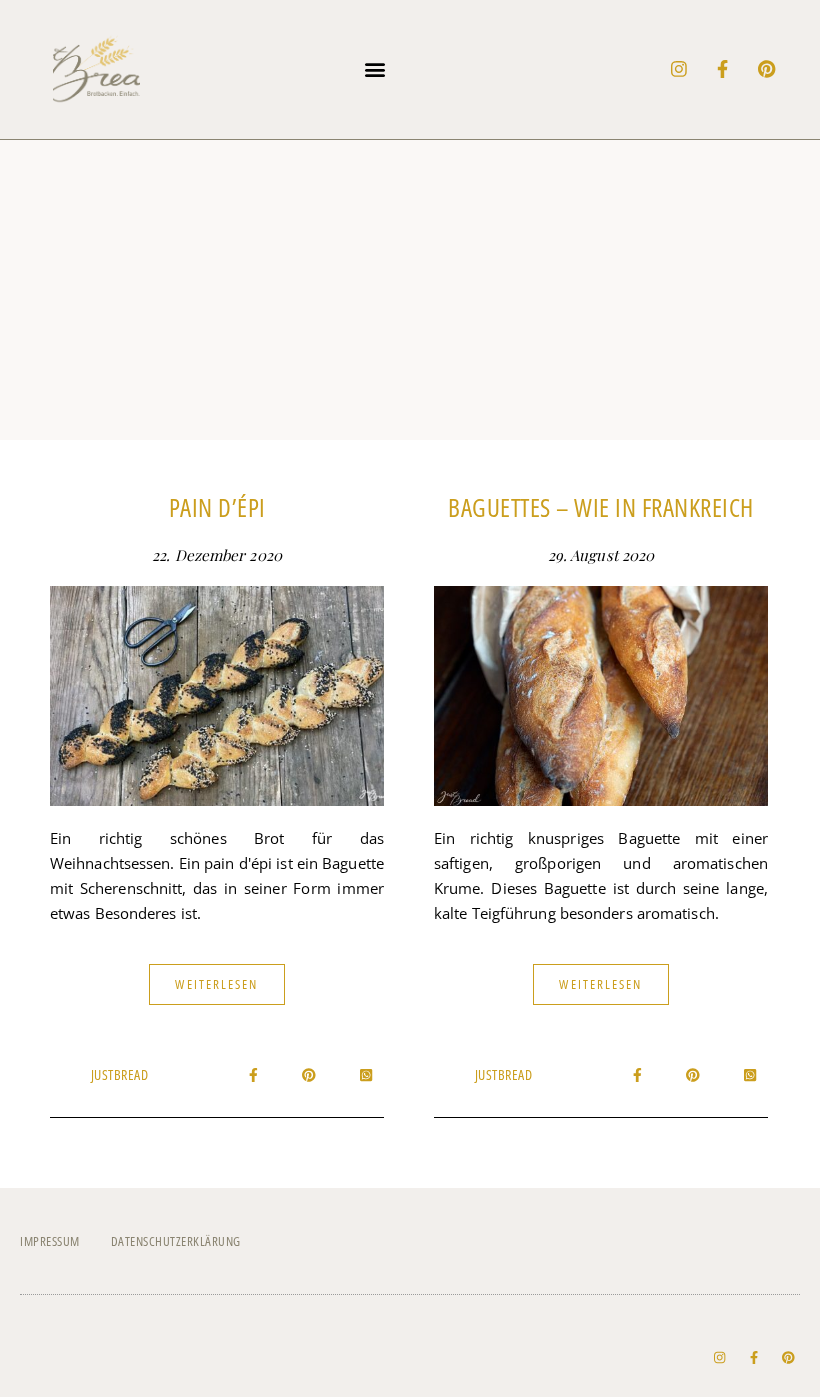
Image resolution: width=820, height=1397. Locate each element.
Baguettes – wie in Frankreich (601, 507)
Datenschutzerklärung (176, 1241)
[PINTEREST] (767, 69)
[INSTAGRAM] (679, 69)
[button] (375, 69)
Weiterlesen (216, 984)
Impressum (50, 1241)
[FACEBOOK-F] (723, 69)
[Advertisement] (410, 290)
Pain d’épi (217, 507)
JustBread (120, 1074)
